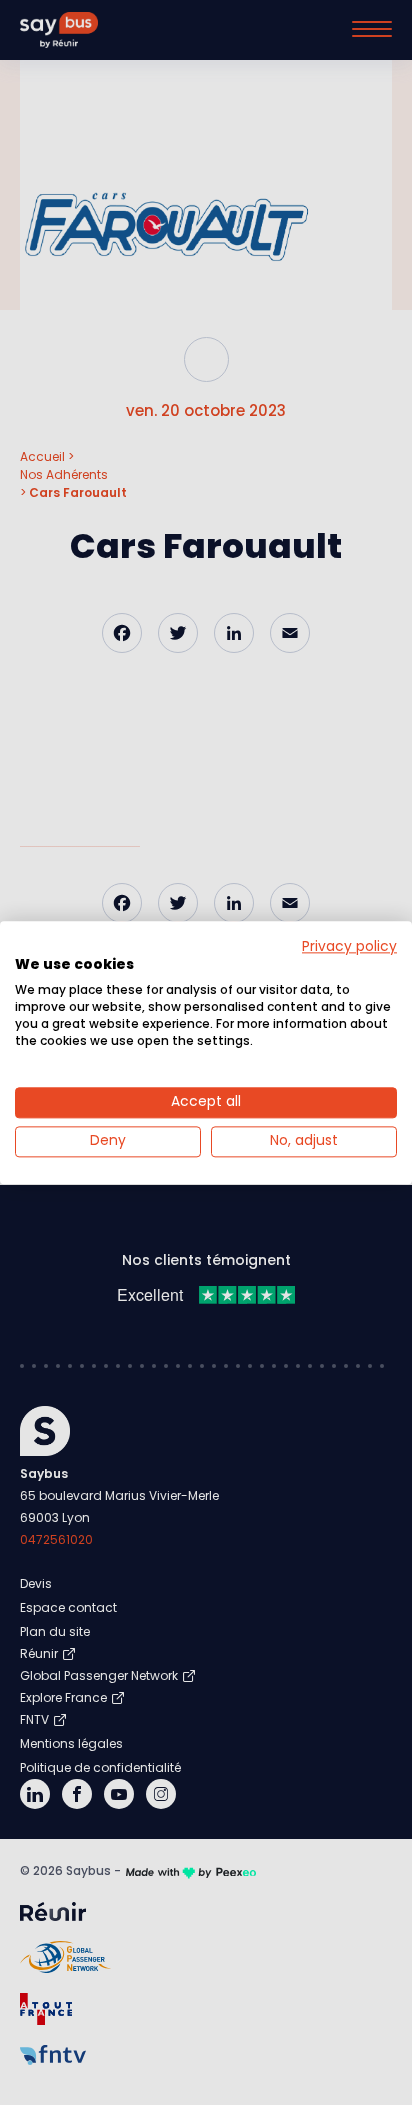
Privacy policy (349, 946)
